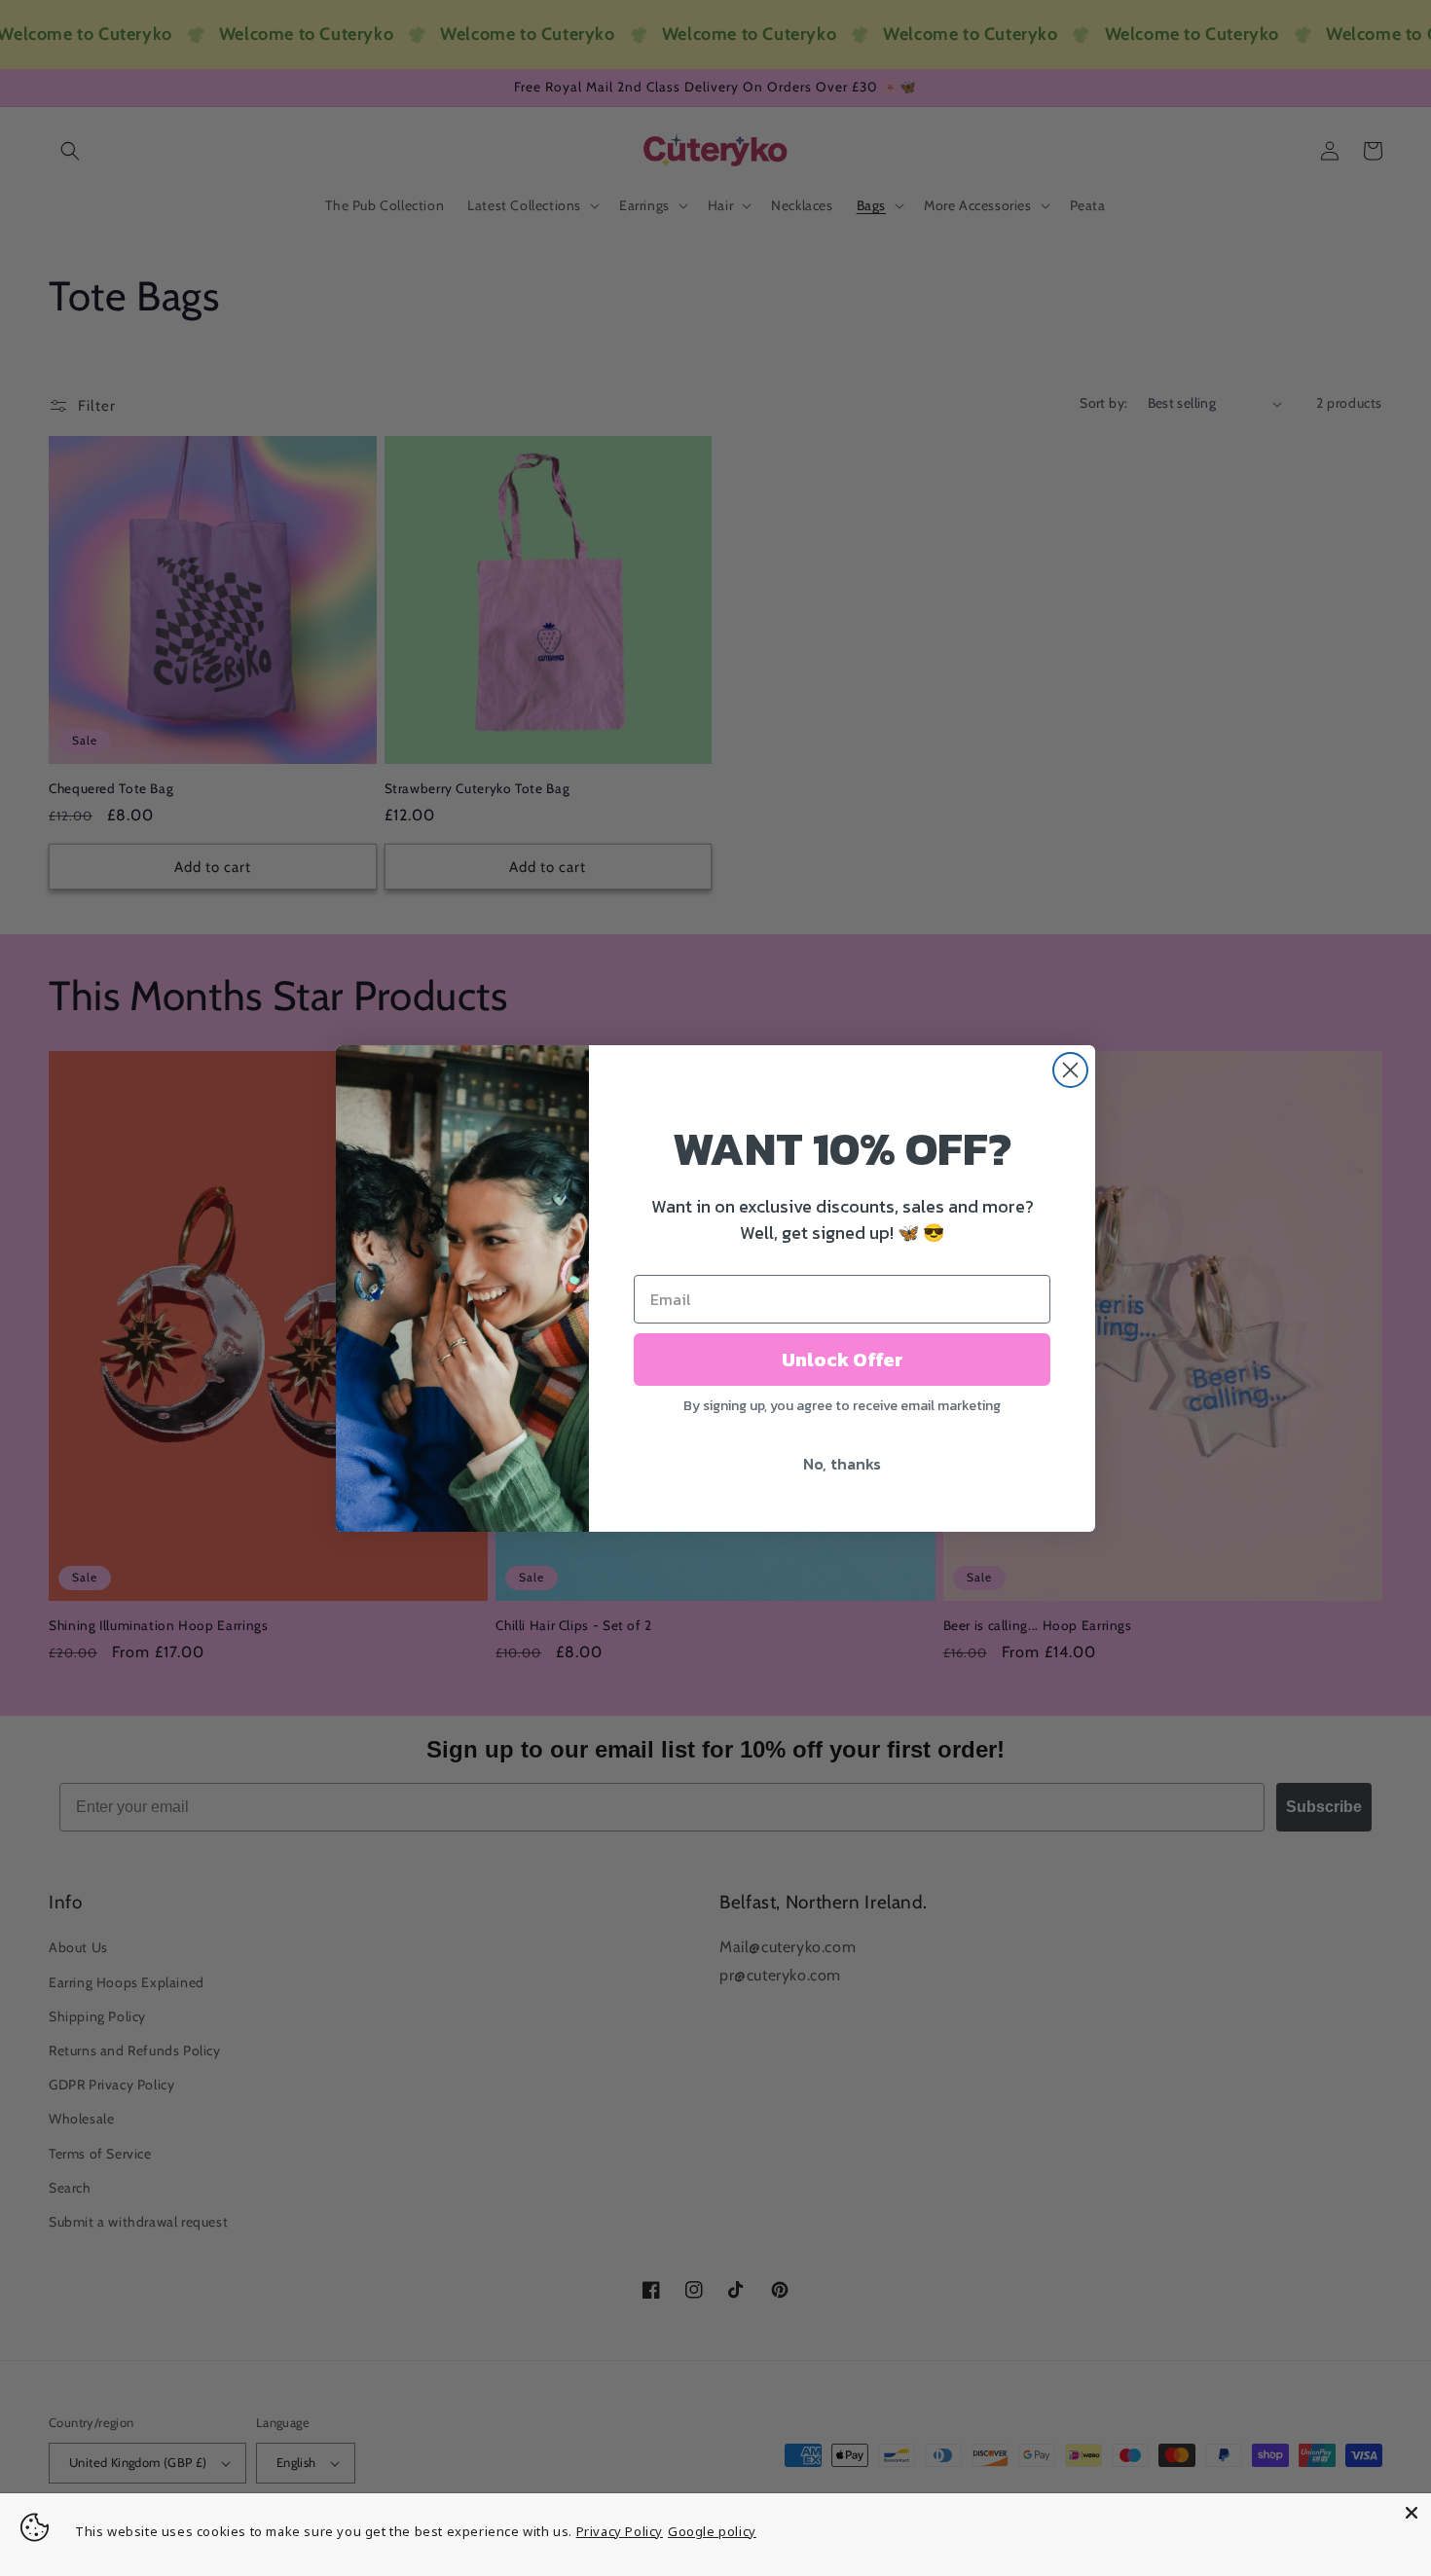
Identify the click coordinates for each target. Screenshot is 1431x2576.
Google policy (712, 2531)
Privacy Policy (620, 2531)
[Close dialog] (1070, 1070)
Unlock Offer (843, 1360)
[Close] (1412, 2513)
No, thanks (842, 1464)
